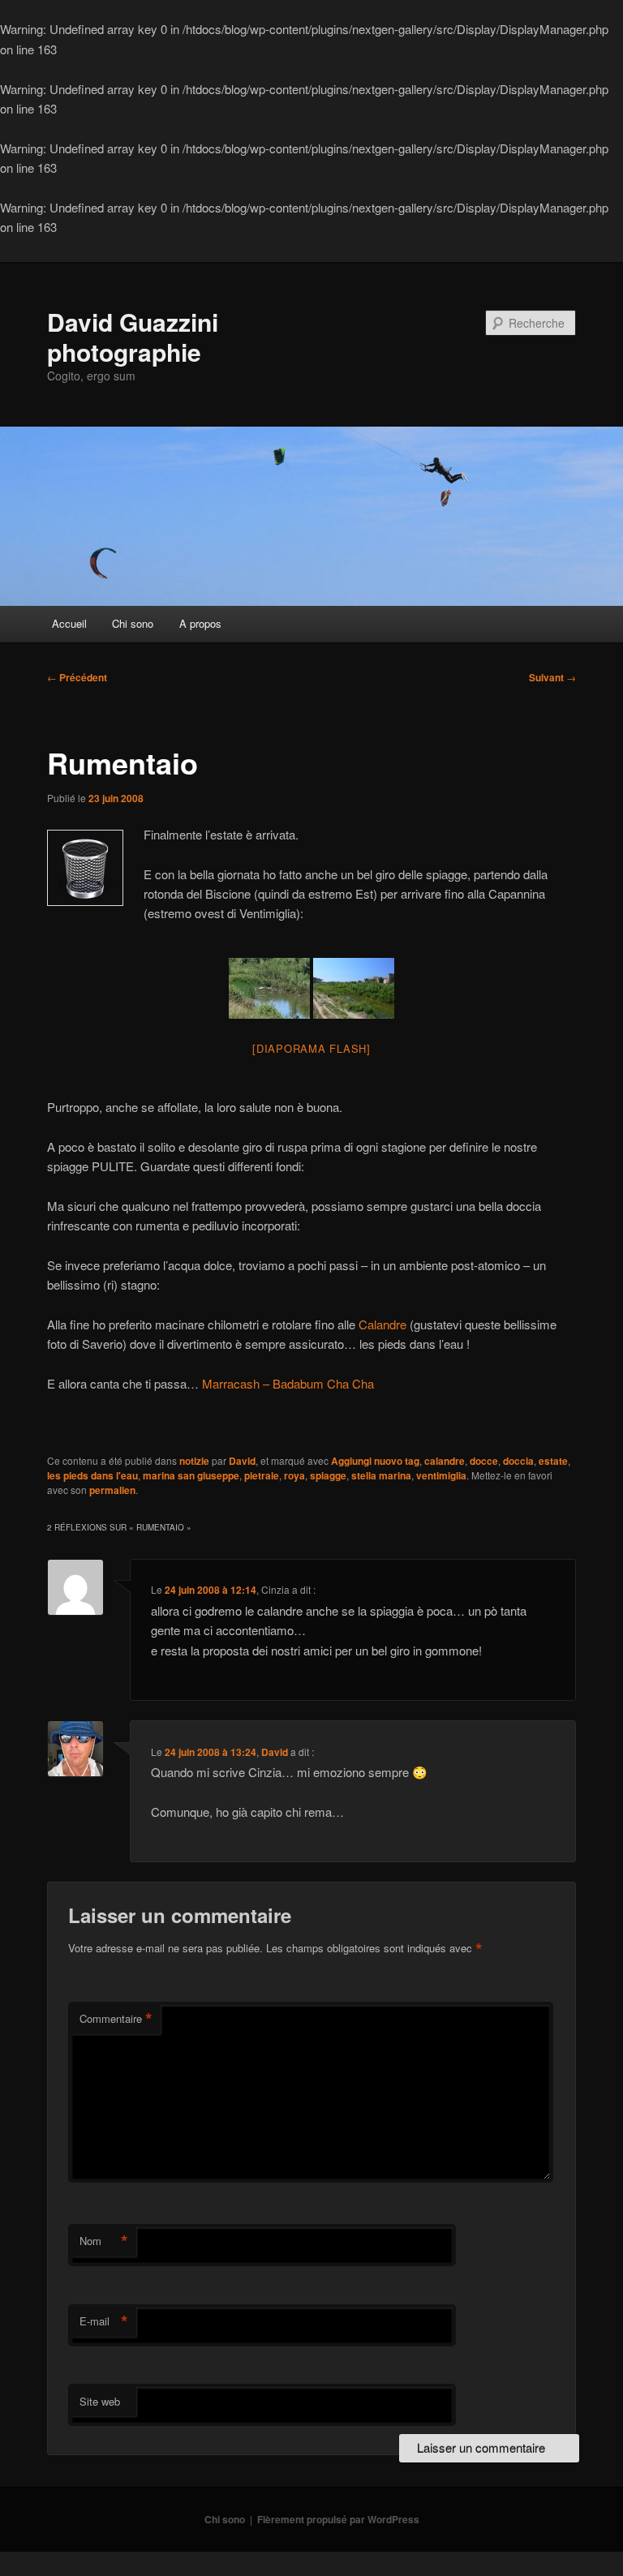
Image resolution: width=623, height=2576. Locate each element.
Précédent (77, 677)
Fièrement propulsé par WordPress (338, 2519)
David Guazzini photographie (133, 336)
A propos (200, 623)
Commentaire (116, 2019)
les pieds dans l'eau (92, 1475)
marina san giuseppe (191, 1475)
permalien (112, 1490)
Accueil (69, 623)
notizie (194, 1461)
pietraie (262, 1475)
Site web (100, 2401)
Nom (104, 2241)
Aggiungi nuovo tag (375, 1461)
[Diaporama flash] (311, 1048)
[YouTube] (200, 1383)
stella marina (381, 1475)
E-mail (104, 2321)
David (242, 1461)
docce (484, 1461)
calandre (445, 1461)
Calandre (382, 1324)
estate (553, 1461)
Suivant (552, 677)
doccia (518, 1461)
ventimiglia (441, 1475)
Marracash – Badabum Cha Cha (288, 1383)
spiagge (328, 1475)
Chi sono (133, 623)
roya (294, 1475)
